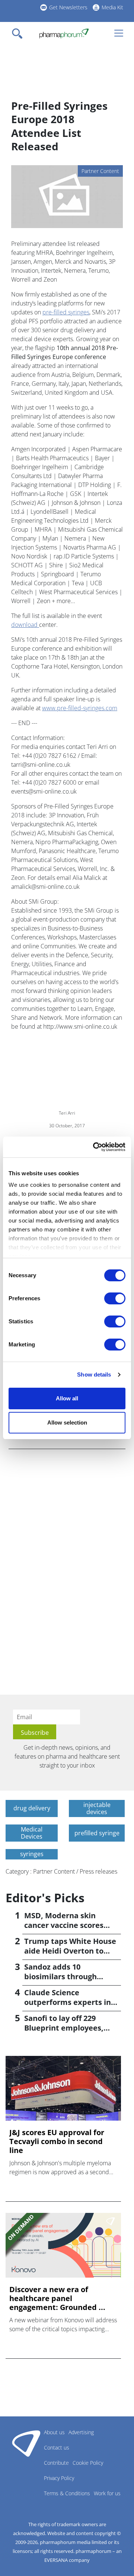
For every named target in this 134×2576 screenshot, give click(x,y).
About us (54, 2432)
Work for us (107, 2493)
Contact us (57, 2447)
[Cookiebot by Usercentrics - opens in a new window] (95, 1147)
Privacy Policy (59, 2478)
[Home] (64, 33)
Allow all (67, 1398)
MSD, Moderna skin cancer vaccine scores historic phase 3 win (64, 1925)
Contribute (56, 2463)
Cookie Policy (88, 2463)
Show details (94, 1374)
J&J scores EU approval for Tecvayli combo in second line (57, 2141)
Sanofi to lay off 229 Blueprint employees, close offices (64, 2028)
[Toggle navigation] (19, 33)
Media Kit (112, 7)
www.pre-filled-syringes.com (80, 708)
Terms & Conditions (67, 2493)
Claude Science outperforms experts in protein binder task (68, 2002)
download (25, 625)
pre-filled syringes (66, 312)
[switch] (115, 1298)
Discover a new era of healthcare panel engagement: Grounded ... (57, 2298)
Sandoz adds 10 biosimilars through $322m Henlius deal (60, 1976)
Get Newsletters (68, 7)
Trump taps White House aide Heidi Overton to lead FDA (70, 1951)
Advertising (81, 2432)
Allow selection (67, 1422)
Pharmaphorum (26, 2443)
